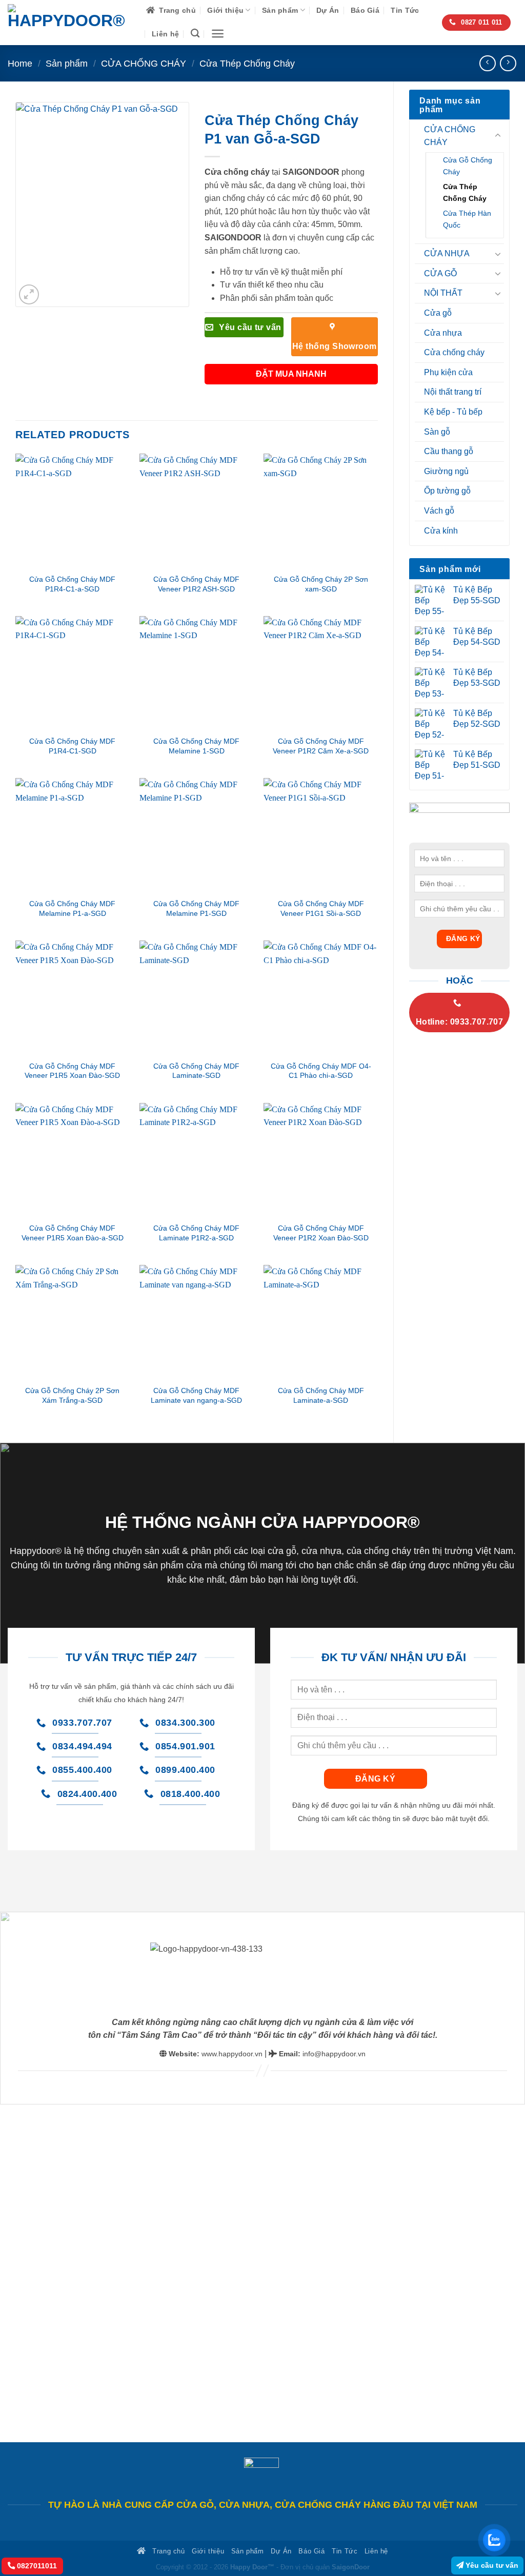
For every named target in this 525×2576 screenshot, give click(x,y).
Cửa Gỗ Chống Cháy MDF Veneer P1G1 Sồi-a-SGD (321, 908)
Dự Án (328, 10)
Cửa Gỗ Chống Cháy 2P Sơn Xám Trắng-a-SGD (72, 1395)
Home (20, 63)
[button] (218, 34)
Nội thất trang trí (453, 392)
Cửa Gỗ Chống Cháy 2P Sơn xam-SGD (321, 584)
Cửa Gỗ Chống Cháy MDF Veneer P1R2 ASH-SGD (196, 584)
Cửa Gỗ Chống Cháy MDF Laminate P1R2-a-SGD (196, 1233)
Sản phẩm (280, 10)
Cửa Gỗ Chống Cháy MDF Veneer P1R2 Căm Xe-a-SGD (321, 746)
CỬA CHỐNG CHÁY (144, 63)
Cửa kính (441, 531)
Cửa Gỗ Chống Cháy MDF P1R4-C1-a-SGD (72, 584)
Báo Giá (365, 10)
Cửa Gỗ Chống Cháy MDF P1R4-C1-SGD (72, 746)
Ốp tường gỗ (447, 491)
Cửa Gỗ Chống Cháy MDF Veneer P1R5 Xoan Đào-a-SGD (73, 1233)
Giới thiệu (225, 10)
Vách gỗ (439, 511)
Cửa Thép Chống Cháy (247, 63)
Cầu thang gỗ (449, 451)
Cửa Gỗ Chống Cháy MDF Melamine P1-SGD (196, 908)
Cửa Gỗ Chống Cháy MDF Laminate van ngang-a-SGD (196, 1395)
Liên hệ (165, 34)
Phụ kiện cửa (448, 372)
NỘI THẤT (443, 293)
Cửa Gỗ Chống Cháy (468, 166)
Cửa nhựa (443, 333)
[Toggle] (498, 136)
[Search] (195, 34)
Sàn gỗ (437, 432)
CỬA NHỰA (447, 253)
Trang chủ (177, 10)
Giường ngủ (446, 471)
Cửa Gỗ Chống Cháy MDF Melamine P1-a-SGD (72, 908)
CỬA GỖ (440, 273)
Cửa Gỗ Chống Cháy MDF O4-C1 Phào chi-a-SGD (321, 1071)
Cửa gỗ (438, 313)
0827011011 (36, 2566)
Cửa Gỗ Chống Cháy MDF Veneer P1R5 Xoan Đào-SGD (72, 1071)
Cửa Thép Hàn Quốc (467, 219)
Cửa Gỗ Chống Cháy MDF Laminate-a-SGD (321, 1395)
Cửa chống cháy (454, 352)
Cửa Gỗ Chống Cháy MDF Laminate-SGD (196, 1071)
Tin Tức (405, 10)
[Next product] (487, 63)
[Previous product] (508, 63)
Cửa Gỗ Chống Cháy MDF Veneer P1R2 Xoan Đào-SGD (321, 1233)
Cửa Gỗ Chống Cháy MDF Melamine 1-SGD (196, 746)
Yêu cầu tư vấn (491, 2565)
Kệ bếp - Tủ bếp (453, 412)
